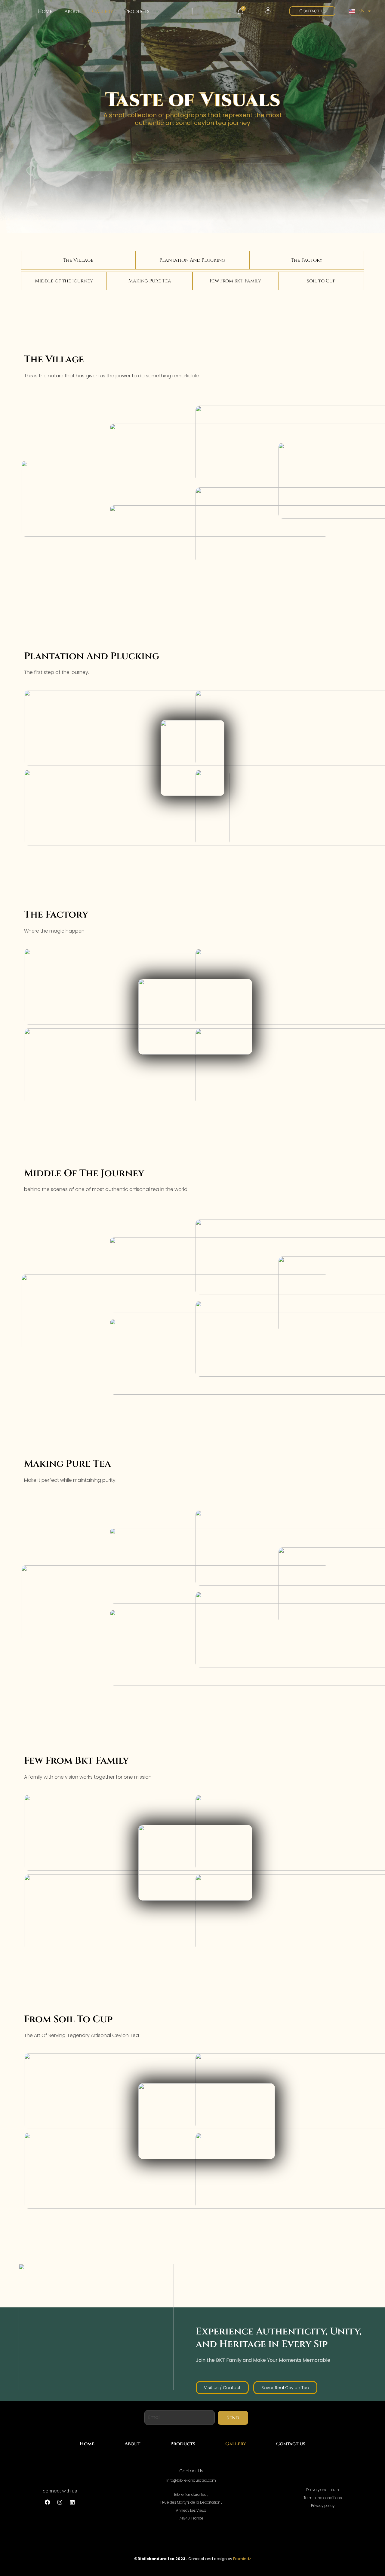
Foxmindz (242, 2559)
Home (45, 11)
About (72, 11)
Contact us (291, 2444)
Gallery (103, 11)
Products (137, 11)
